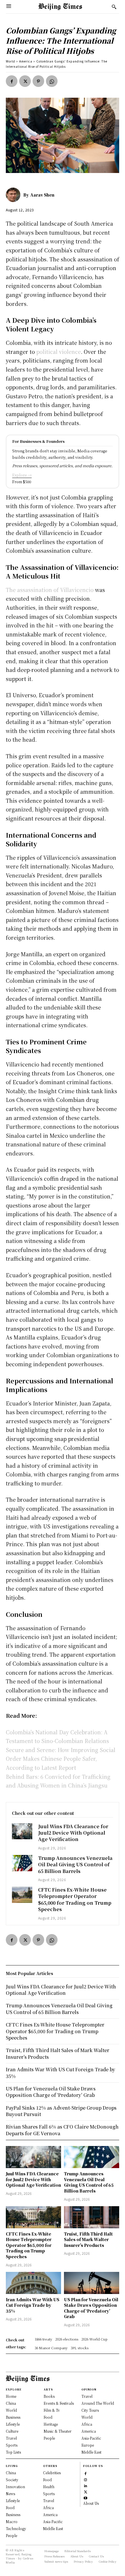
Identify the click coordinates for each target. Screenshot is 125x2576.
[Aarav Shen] (15, 195)
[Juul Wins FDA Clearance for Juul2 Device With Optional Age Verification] (22, 1831)
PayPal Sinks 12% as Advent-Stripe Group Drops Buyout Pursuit (61, 2111)
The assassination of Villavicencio (50, 590)
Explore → (22, 475)
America (26, 61)
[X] (25, 81)
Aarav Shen (42, 195)
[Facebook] (12, 81)
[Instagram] (86, 2479)
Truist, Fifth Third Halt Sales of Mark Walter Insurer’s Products (88, 2239)
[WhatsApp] (52, 81)
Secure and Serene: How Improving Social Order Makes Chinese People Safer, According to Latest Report (61, 1759)
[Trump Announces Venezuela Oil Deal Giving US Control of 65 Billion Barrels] (22, 1863)
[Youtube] (86, 2497)
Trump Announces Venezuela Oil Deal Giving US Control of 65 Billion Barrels (75, 1865)
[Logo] (60, 7)
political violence (59, 352)
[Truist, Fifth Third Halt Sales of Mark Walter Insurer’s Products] (92, 2217)
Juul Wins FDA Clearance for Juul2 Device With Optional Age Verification (73, 1833)
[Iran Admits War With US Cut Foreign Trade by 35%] (33, 2283)
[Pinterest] (38, 81)
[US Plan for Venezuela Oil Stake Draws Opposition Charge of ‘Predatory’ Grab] (92, 2283)
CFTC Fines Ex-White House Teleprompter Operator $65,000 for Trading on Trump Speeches (75, 1899)
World (10, 61)
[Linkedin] (86, 2485)
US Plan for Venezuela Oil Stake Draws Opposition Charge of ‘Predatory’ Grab (91, 2308)
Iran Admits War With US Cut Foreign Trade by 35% (33, 2305)
